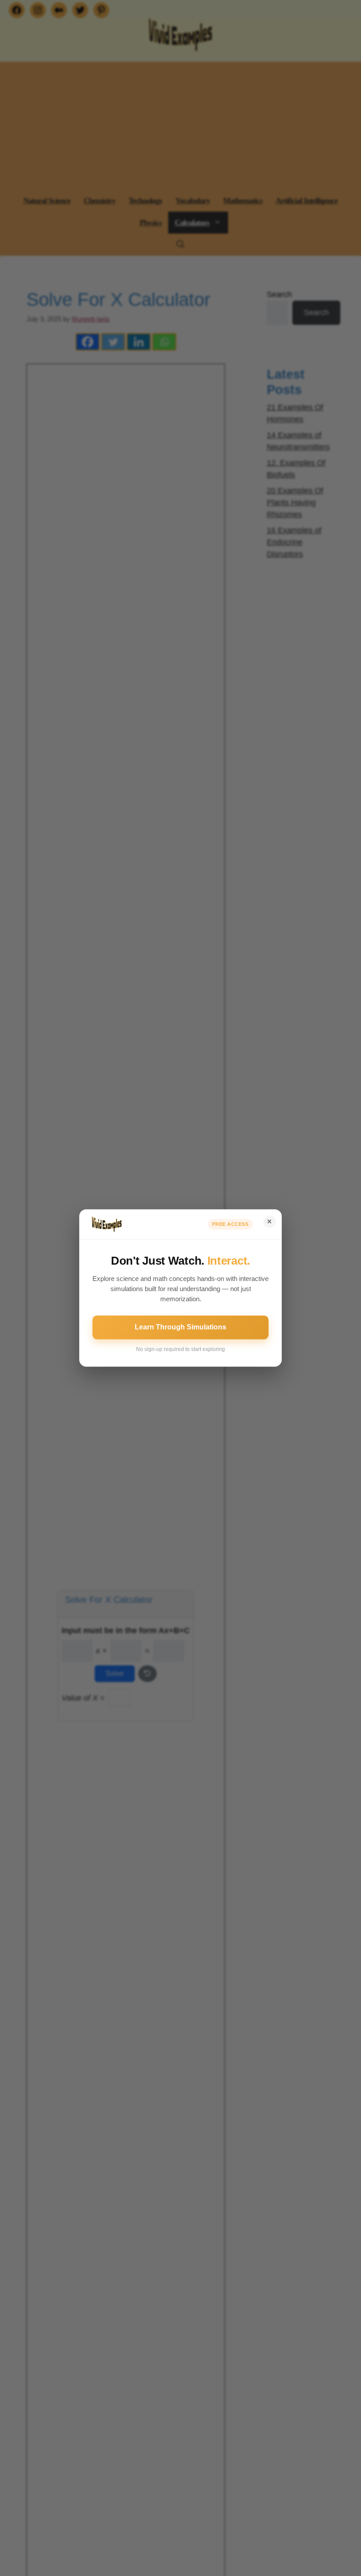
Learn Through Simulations (180, 1327)
